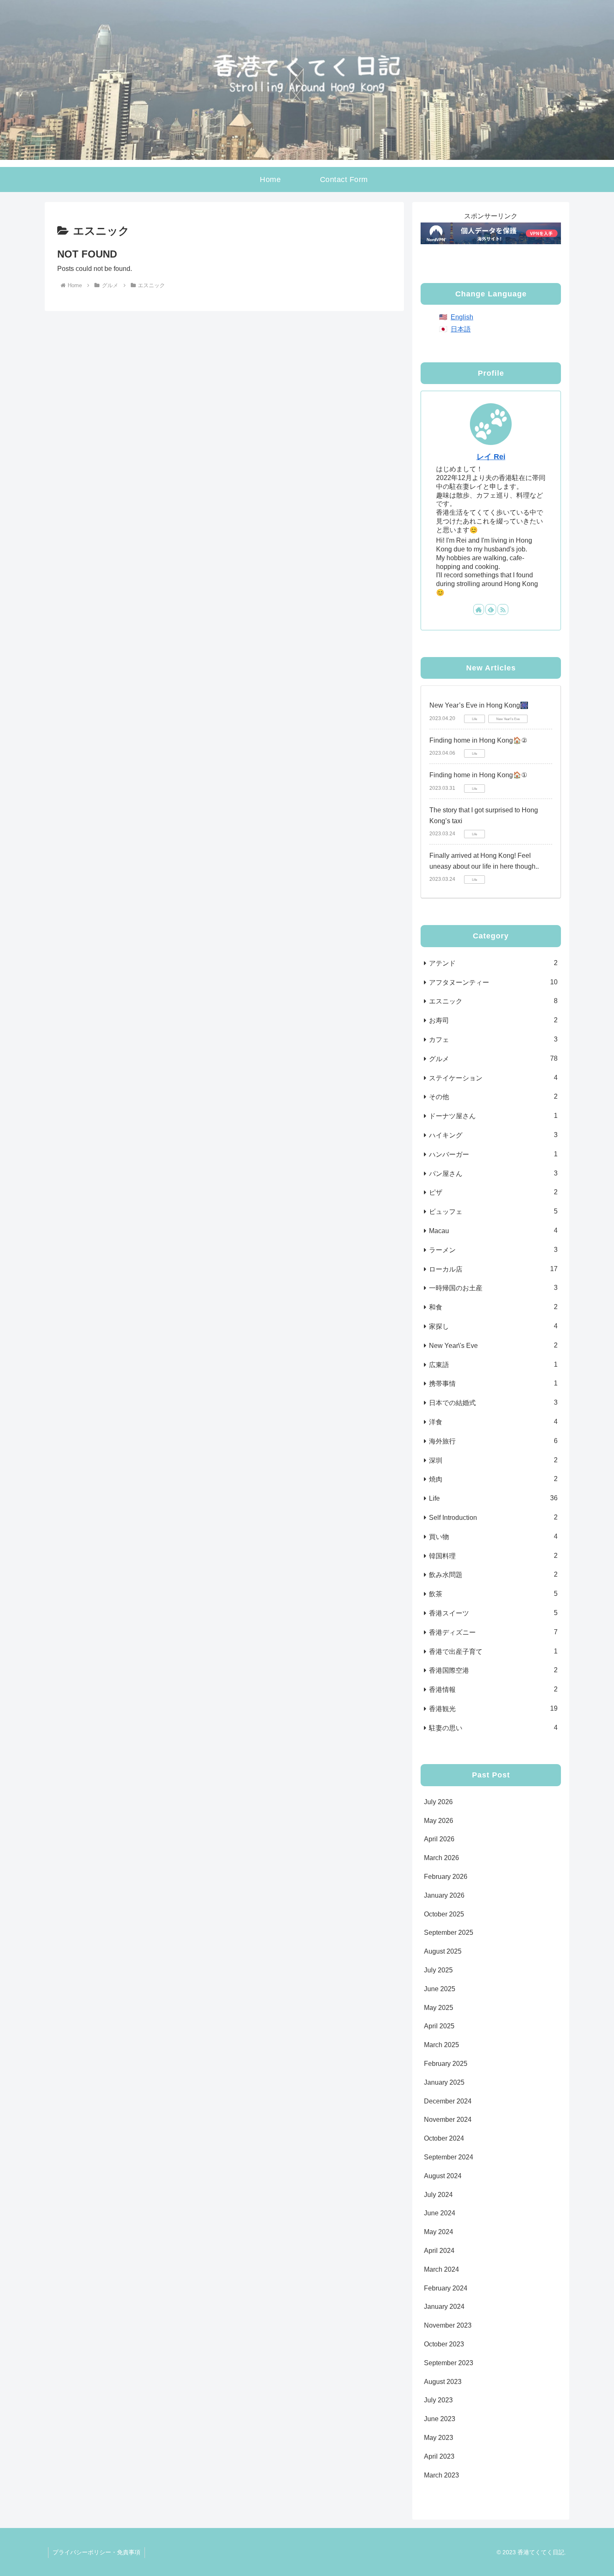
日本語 (461, 329)
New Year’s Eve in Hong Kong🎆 (479, 705)
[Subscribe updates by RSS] (503, 609)
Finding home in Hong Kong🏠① (478, 775)
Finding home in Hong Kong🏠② (478, 740)
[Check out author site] (479, 609)
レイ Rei (491, 457)
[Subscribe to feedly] (491, 609)
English (462, 317)
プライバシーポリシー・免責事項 (96, 2552)
